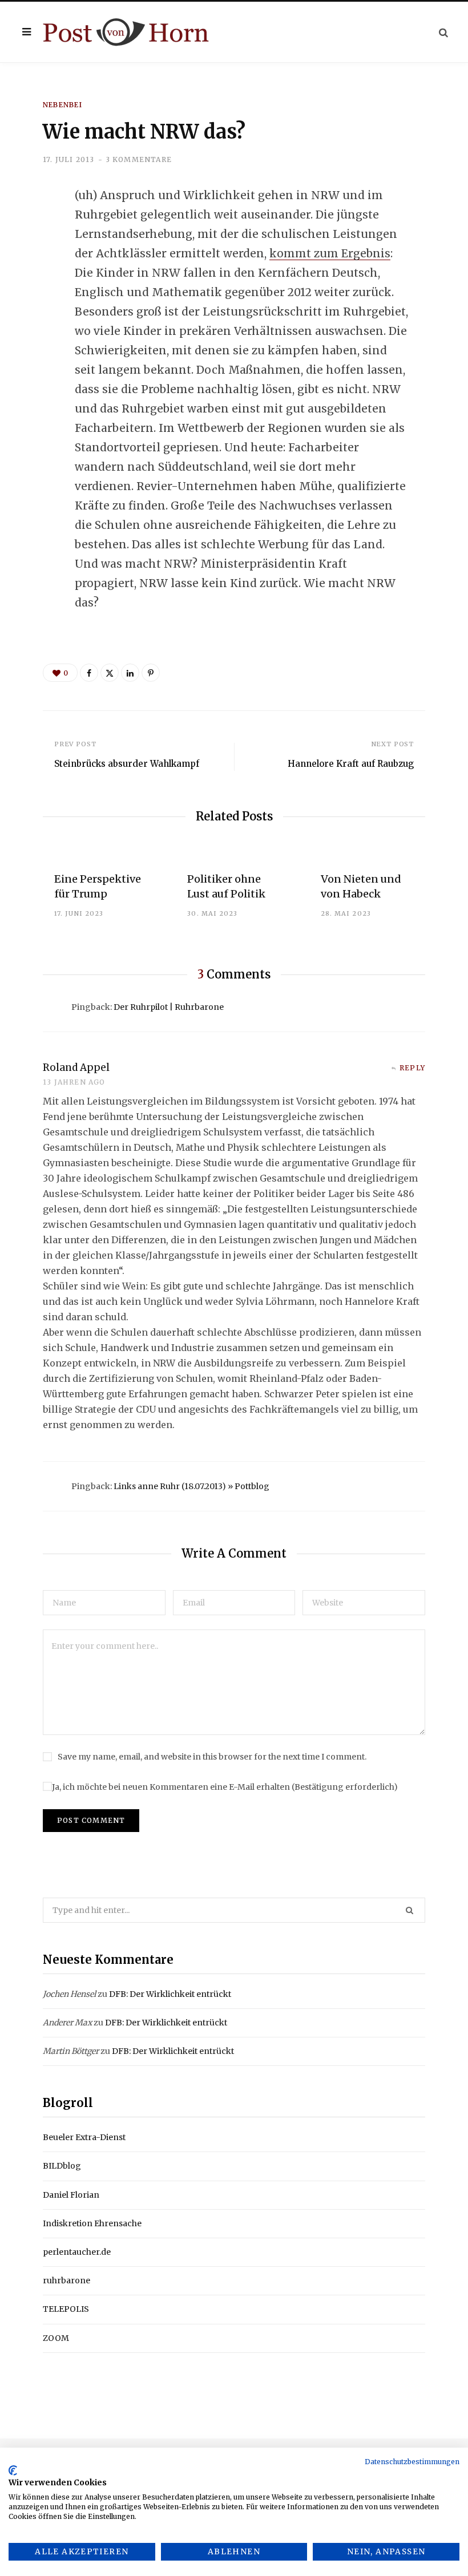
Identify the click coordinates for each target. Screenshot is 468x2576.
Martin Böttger (71, 2051)
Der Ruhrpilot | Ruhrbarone (169, 1007)
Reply (412, 1068)
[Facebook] (35, 228)
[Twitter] (35, 258)
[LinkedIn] (35, 288)
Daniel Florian (71, 2195)
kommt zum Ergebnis (330, 253)
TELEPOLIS (66, 2309)
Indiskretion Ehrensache (92, 2223)
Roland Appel (76, 1067)
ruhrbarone (66, 2280)
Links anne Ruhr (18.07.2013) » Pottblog (191, 1486)
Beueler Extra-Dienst (84, 2137)
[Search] (443, 32)
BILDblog (62, 2166)
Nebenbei (63, 105)
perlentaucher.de (77, 2252)
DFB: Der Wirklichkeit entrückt (170, 1994)
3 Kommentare (139, 159)
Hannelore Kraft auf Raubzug (351, 764)
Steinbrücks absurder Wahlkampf (127, 764)
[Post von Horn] (126, 32)
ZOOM (56, 2338)
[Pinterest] (151, 673)
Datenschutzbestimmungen (412, 2462)
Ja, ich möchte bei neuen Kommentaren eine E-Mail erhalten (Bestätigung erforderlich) (225, 1787)
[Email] (35, 318)
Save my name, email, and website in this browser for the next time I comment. (212, 1757)
